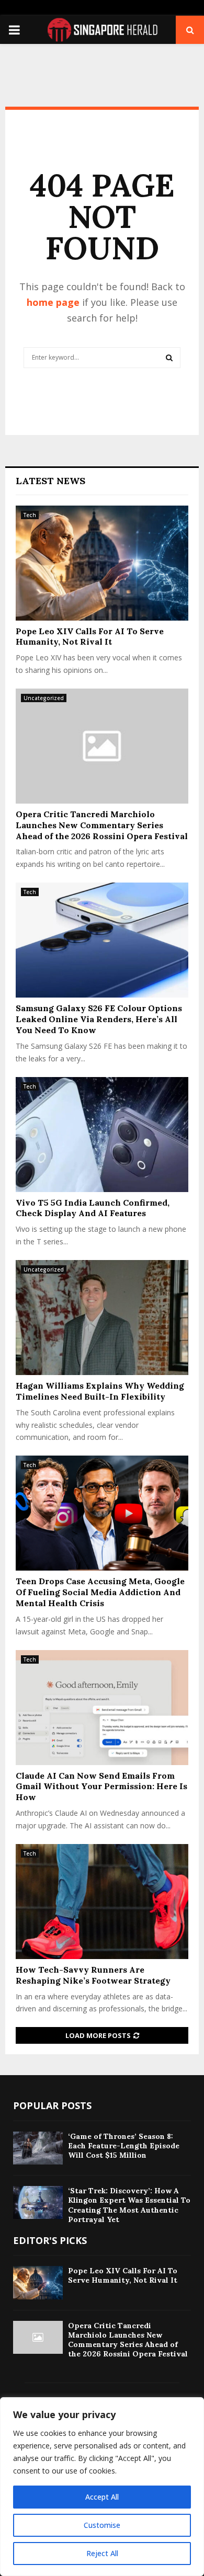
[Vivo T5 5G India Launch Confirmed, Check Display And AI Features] (102, 1135)
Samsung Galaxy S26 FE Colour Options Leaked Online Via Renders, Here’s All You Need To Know (99, 1019)
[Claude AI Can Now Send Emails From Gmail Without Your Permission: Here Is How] (102, 1708)
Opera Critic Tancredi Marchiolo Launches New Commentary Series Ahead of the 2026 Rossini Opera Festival (102, 825)
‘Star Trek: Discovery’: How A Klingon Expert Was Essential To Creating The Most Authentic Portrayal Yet (129, 2205)
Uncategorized (44, 698)
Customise (102, 2525)
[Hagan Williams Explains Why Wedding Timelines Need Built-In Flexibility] (102, 1318)
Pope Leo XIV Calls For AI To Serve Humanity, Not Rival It (90, 637)
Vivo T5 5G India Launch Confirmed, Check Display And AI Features (93, 1208)
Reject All (102, 2553)
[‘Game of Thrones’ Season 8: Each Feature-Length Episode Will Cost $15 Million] (38, 2148)
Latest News (50, 481)
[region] (102, 2487)
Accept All (102, 2497)
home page (53, 302)
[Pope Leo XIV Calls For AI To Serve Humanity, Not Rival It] (102, 563)
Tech (30, 515)
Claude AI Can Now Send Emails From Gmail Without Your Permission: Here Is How (101, 1787)
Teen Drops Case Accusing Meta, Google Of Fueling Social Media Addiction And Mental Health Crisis (100, 1592)
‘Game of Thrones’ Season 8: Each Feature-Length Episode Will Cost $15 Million (124, 2146)
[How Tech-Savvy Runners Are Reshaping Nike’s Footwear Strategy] (102, 1902)
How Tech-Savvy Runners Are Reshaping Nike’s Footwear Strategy (93, 1975)
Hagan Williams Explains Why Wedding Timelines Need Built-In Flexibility (100, 1391)
